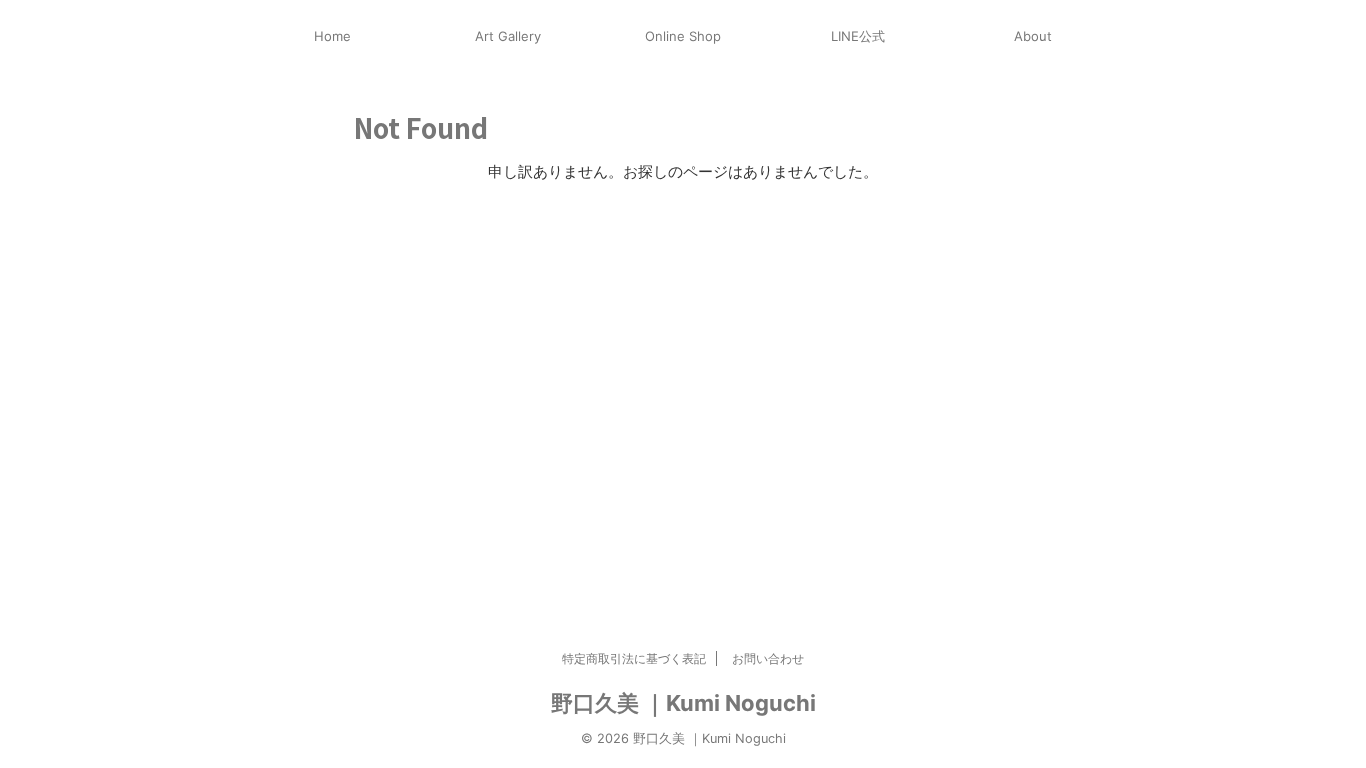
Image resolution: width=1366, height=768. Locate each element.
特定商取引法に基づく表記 (634, 658)
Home (332, 36)
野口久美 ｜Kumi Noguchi (683, 703)
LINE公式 (858, 36)
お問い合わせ (768, 658)
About (1033, 36)
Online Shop (683, 36)
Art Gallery (508, 36)
